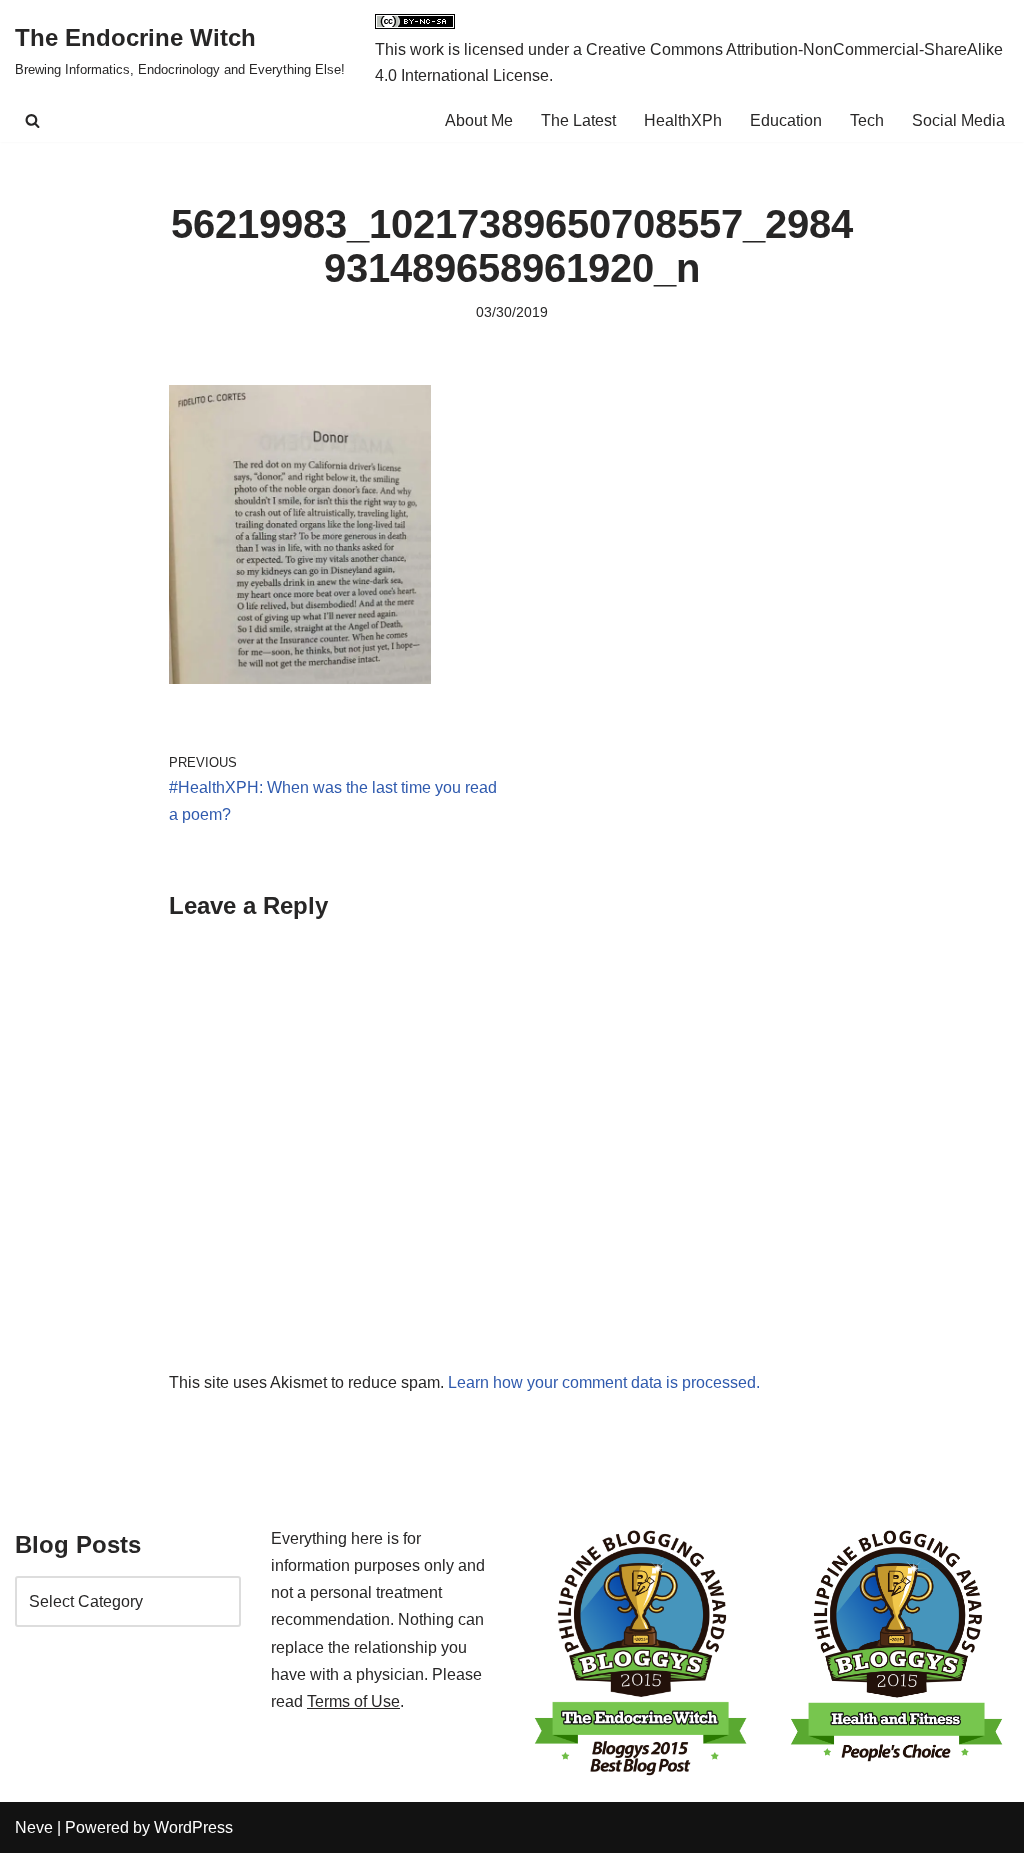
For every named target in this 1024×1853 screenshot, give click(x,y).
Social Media (958, 120)
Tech (867, 120)
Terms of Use (353, 1701)
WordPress (193, 1827)
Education (786, 120)
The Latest (578, 120)
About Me (479, 120)
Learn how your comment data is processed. (604, 1382)
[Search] (32, 120)
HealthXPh (683, 120)
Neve (34, 1827)
